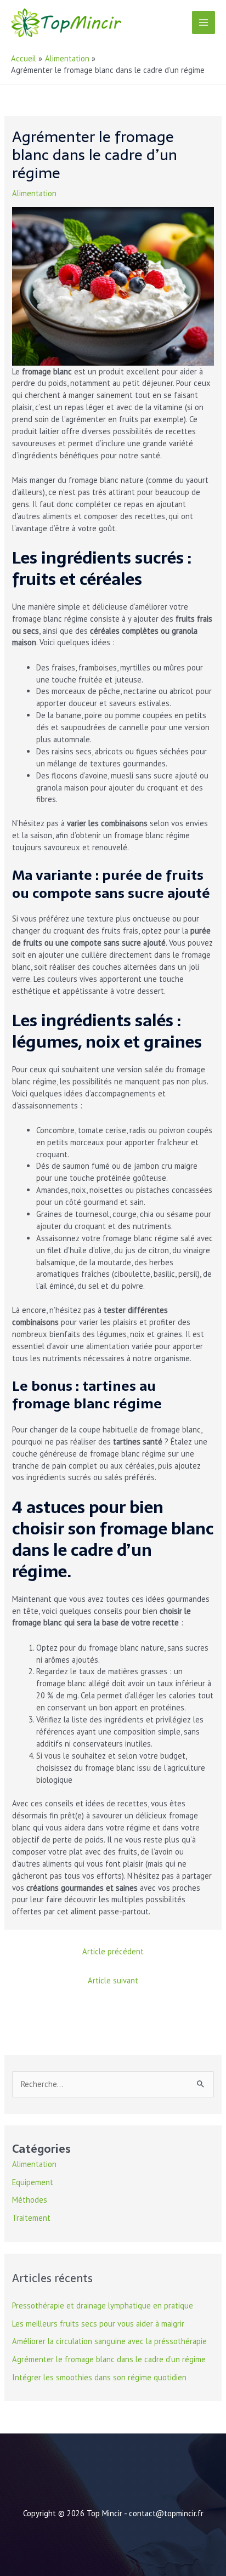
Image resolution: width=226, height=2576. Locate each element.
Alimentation (34, 193)
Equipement (33, 2182)
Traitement (31, 2218)
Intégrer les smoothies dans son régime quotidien (99, 2377)
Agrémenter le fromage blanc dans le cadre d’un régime (109, 2359)
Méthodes (30, 2200)
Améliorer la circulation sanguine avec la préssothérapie (109, 2341)
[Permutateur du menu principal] (204, 22)
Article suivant (113, 1980)
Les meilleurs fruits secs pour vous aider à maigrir (98, 2324)
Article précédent (113, 1951)
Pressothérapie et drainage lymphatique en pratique (103, 2305)
